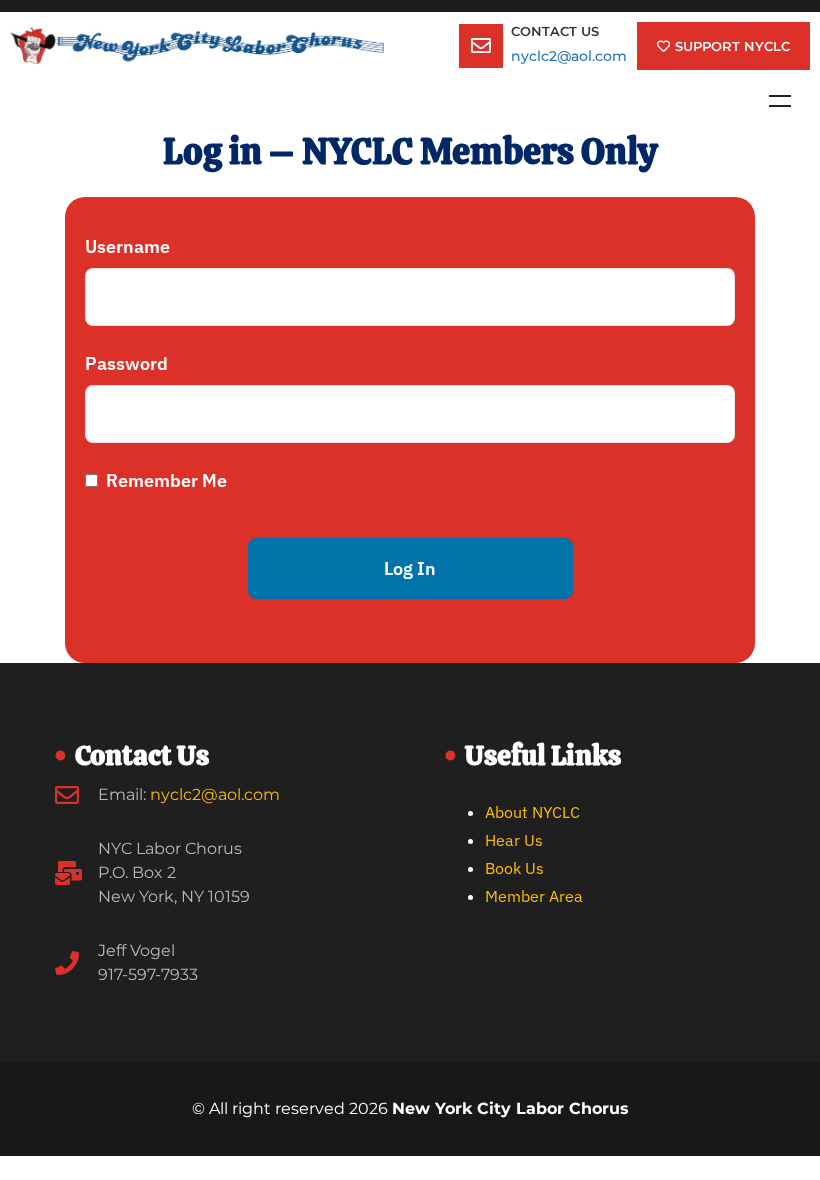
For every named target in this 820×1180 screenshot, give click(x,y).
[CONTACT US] (481, 46)
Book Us (514, 868)
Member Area (534, 896)
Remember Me (164, 480)
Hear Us (514, 840)
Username (127, 246)
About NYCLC (532, 812)
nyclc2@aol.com (569, 56)
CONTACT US (555, 31)
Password (126, 363)
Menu (780, 101)
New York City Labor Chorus (510, 1108)
